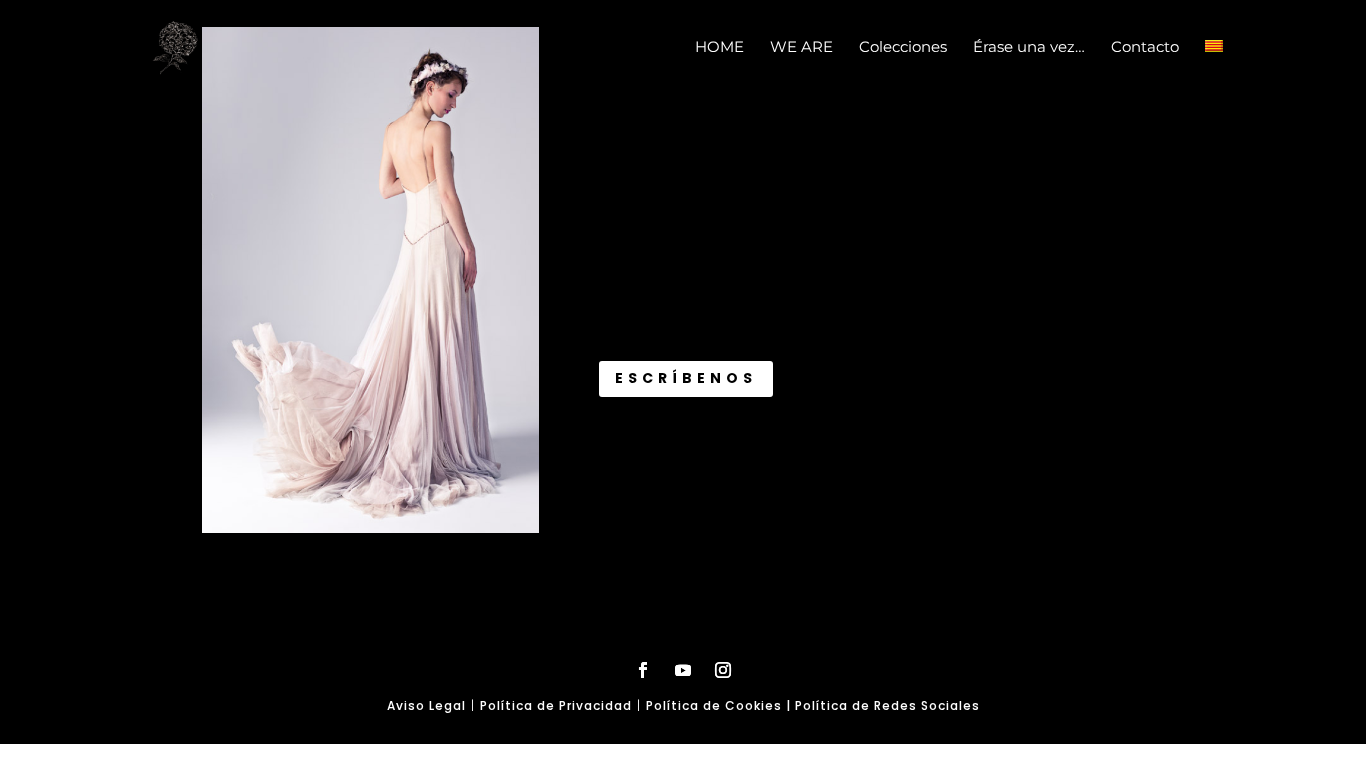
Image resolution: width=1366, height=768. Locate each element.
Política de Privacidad (556, 705)
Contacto (1145, 48)
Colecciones (903, 48)
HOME (719, 48)
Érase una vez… (1029, 48)
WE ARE (801, 48)
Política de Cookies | (720, 705)
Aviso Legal (426, 705)
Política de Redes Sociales (887, 705)
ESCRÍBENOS (686, 378)
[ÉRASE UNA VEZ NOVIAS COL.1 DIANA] (370, 528)
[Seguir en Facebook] (643, 670)
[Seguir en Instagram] (723, 670)
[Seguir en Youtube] (683, 670)
